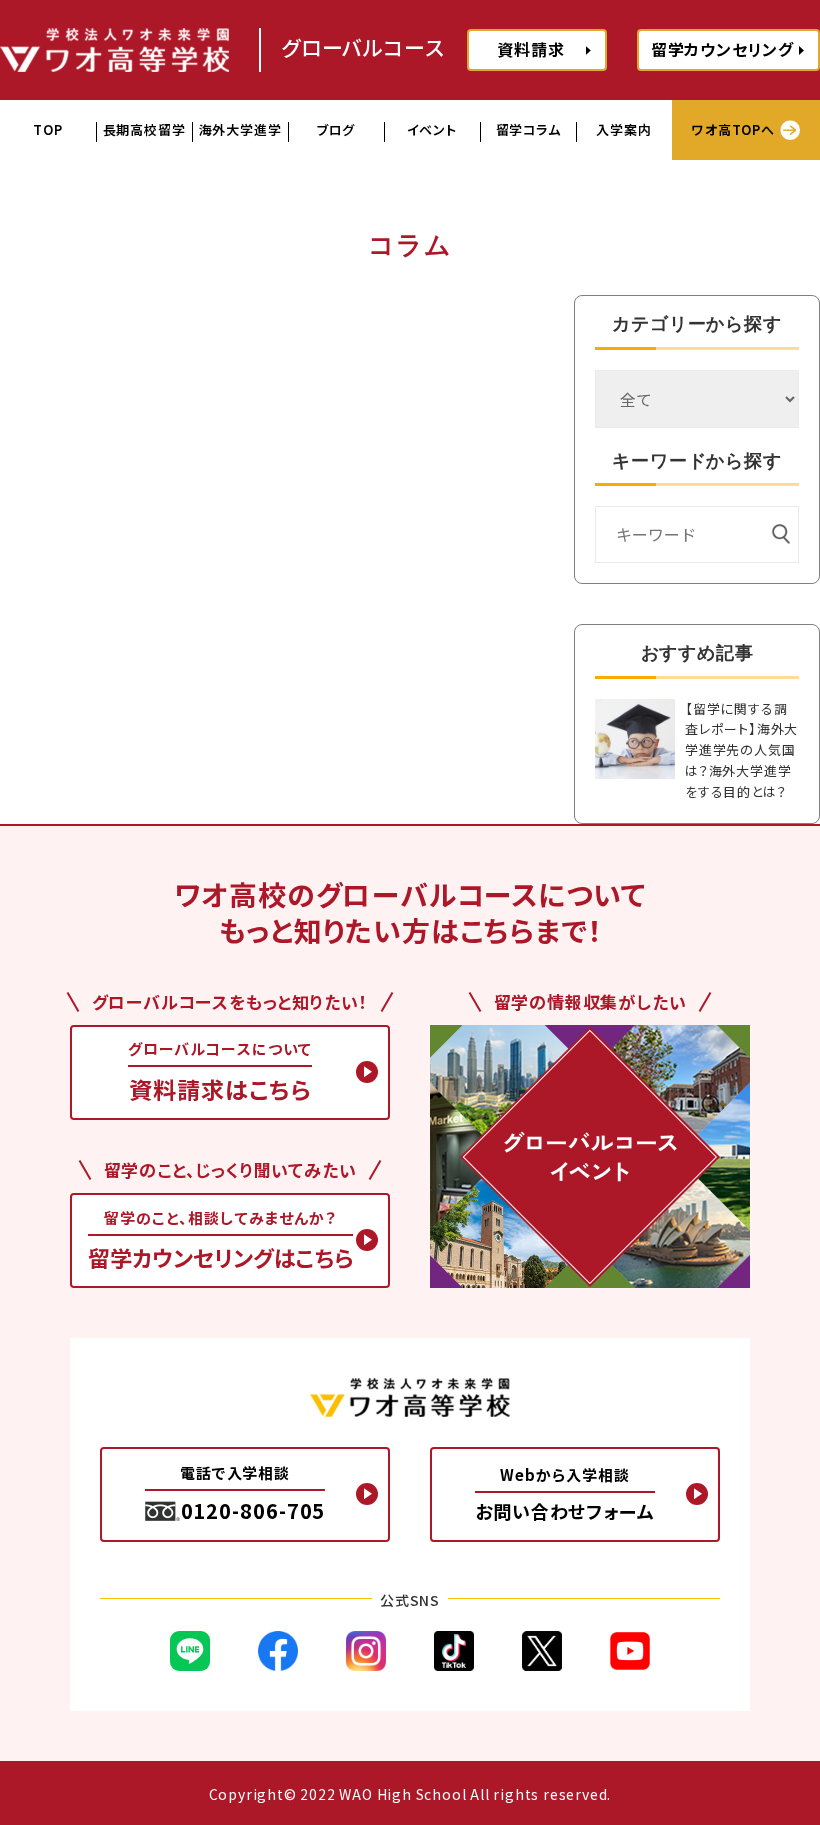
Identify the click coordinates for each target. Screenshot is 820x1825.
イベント (431, 129)
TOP (47, 129)
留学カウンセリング (722, 49)
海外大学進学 (240, 129)
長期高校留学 (144, 129)
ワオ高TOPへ (733, 129)
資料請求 (530, 49)
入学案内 (623, 129)
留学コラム (528, 129)
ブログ (336, 129)
